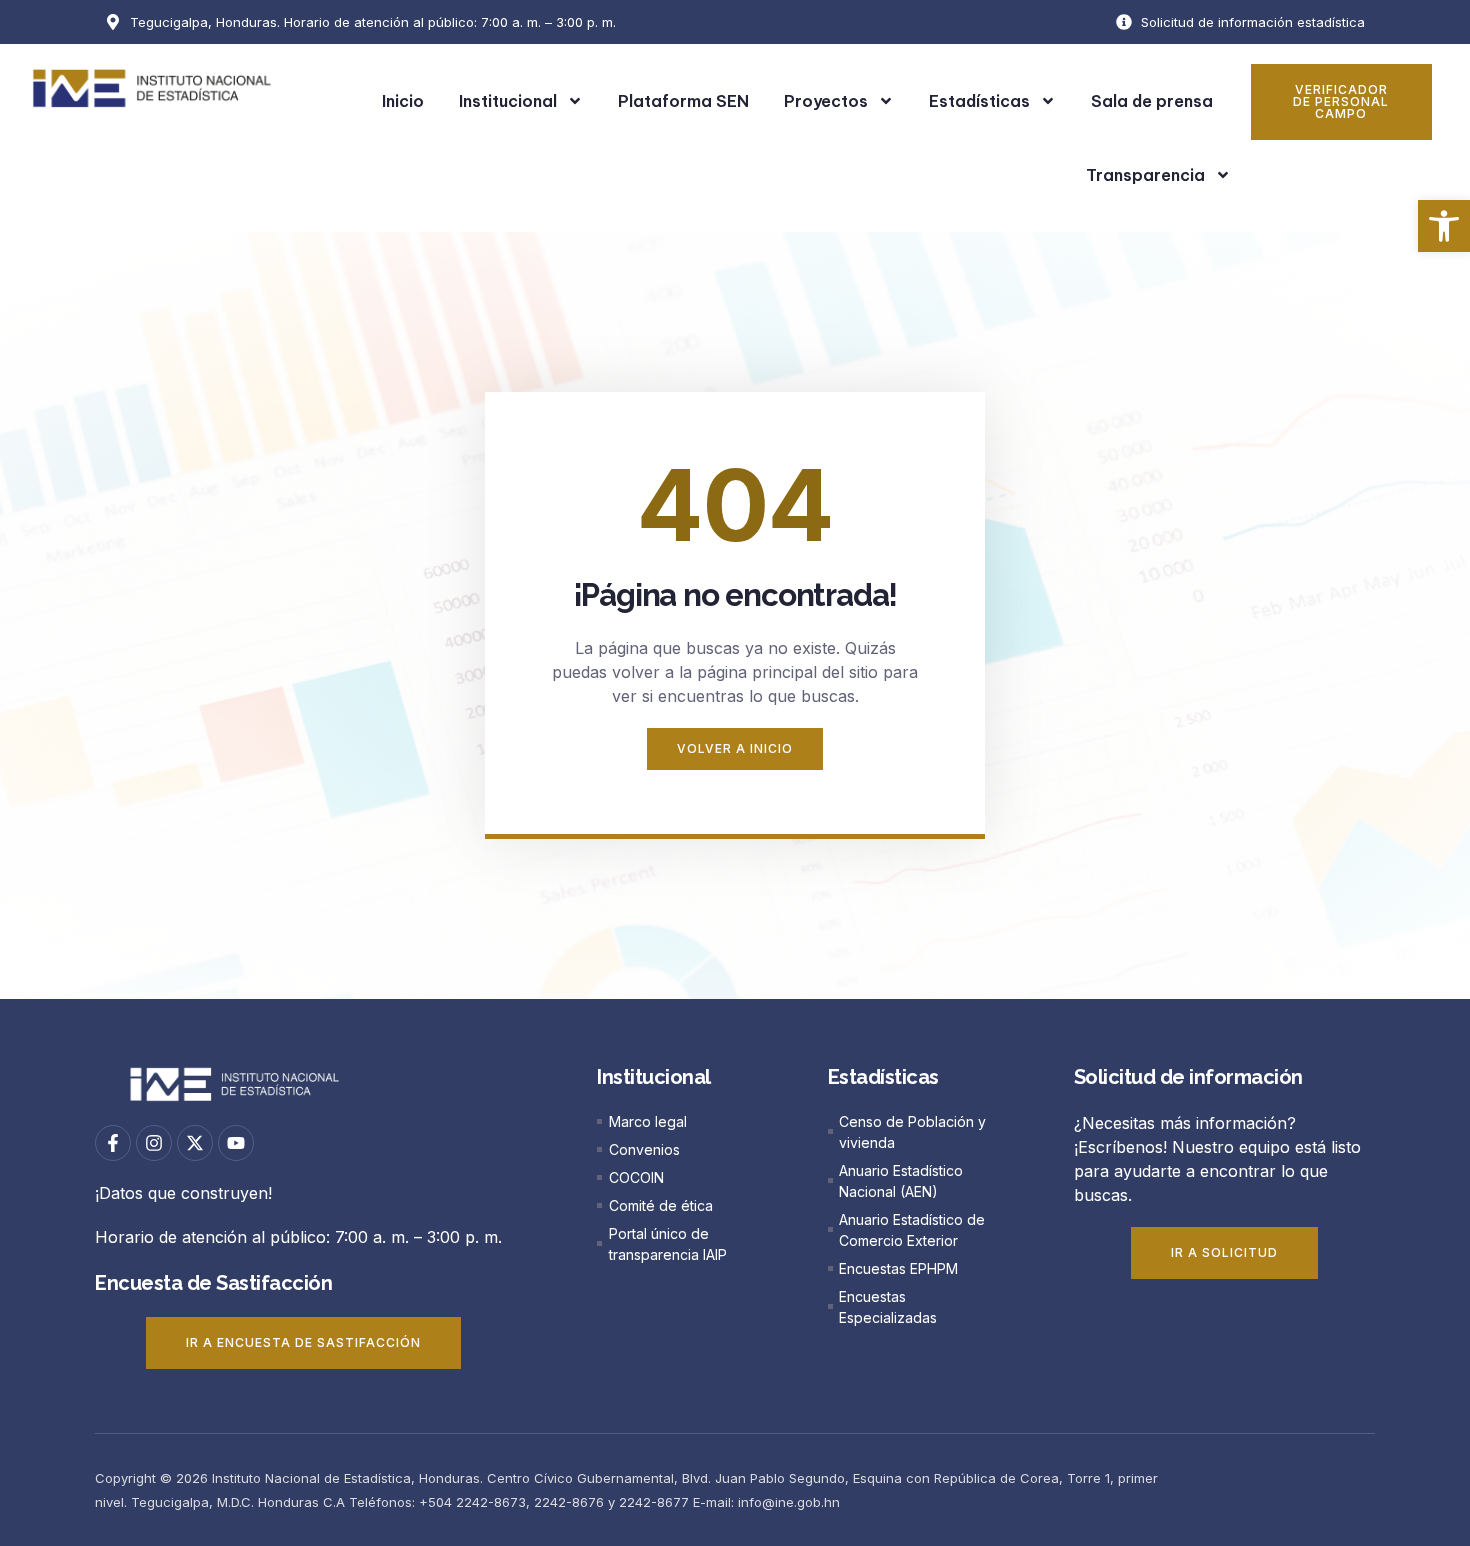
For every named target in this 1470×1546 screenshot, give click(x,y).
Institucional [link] (508, 101)
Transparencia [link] (1145, 175)
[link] (1444, 226)
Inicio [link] (403, 101)
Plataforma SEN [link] (683, 101)
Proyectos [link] (826, 101)
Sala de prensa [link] (1152, 101)
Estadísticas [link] (979, 101)
